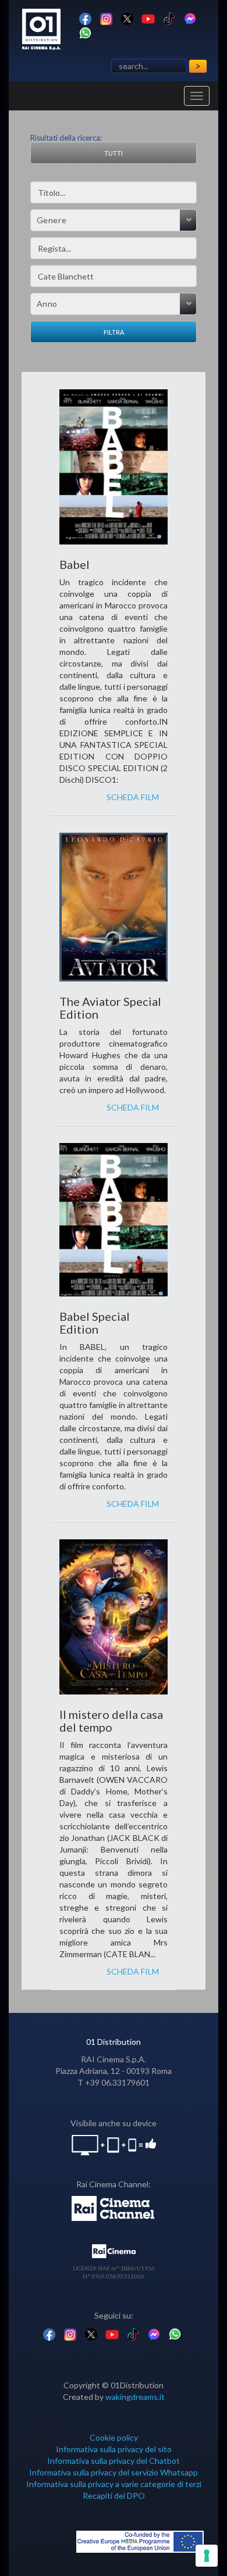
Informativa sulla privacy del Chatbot (114, 2461)
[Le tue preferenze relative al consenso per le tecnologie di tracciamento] (207, 2556)
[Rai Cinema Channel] (114, 2207)
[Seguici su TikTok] (169, 18)
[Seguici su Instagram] (106, 18)
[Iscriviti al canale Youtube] (148, 18)
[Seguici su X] (127, 18)
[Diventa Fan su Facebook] (85, 18)
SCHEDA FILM (133, 797)
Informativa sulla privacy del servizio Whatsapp (114, 2472)
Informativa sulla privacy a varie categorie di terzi (114, 2484)
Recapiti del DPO (114, 2496)
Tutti (114, 153)
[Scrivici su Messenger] (190, 18)
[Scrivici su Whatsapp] (85, 32)
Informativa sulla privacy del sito (114, 2449)
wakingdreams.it (135, 2397)
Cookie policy (114, 2437)
